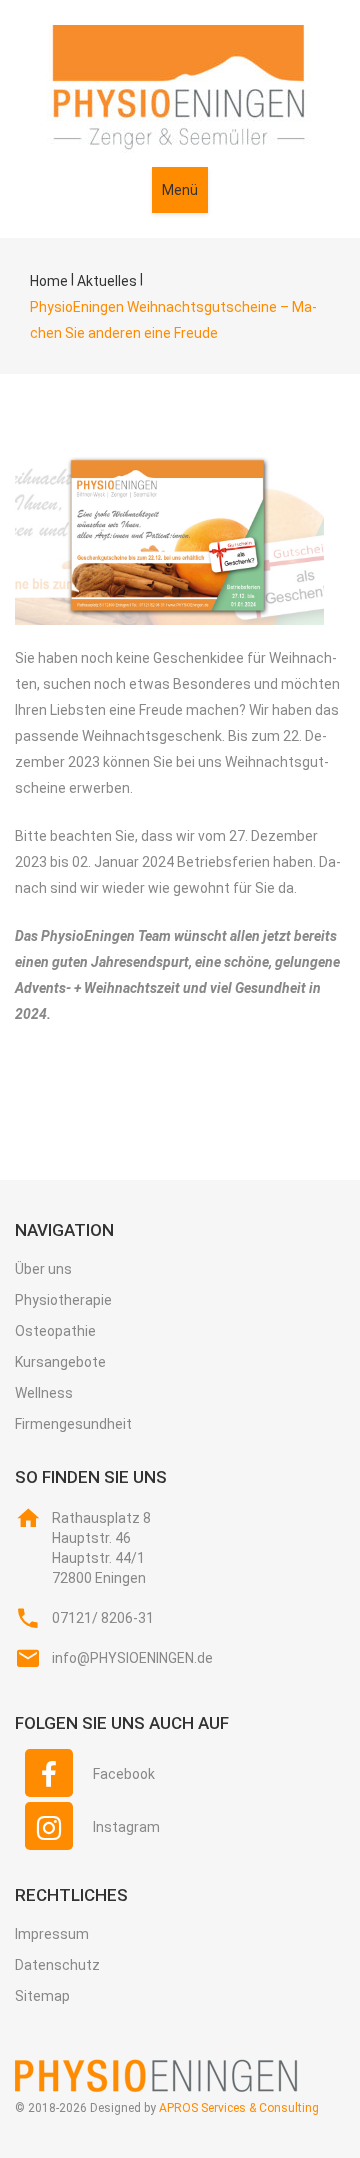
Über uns (43, 1269)
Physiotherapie (63, 1300)
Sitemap (42, 1996)
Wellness (44, 1393)
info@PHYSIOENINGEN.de (132, 1658)
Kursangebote (60, 1362)
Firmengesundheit (73, 1424)
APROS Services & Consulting (239, 2108)
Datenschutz (57, 1965)
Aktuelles (107, 281)
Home (49, 281)
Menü (180, 190)
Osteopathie (55, 1331)
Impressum (52, 1934)
